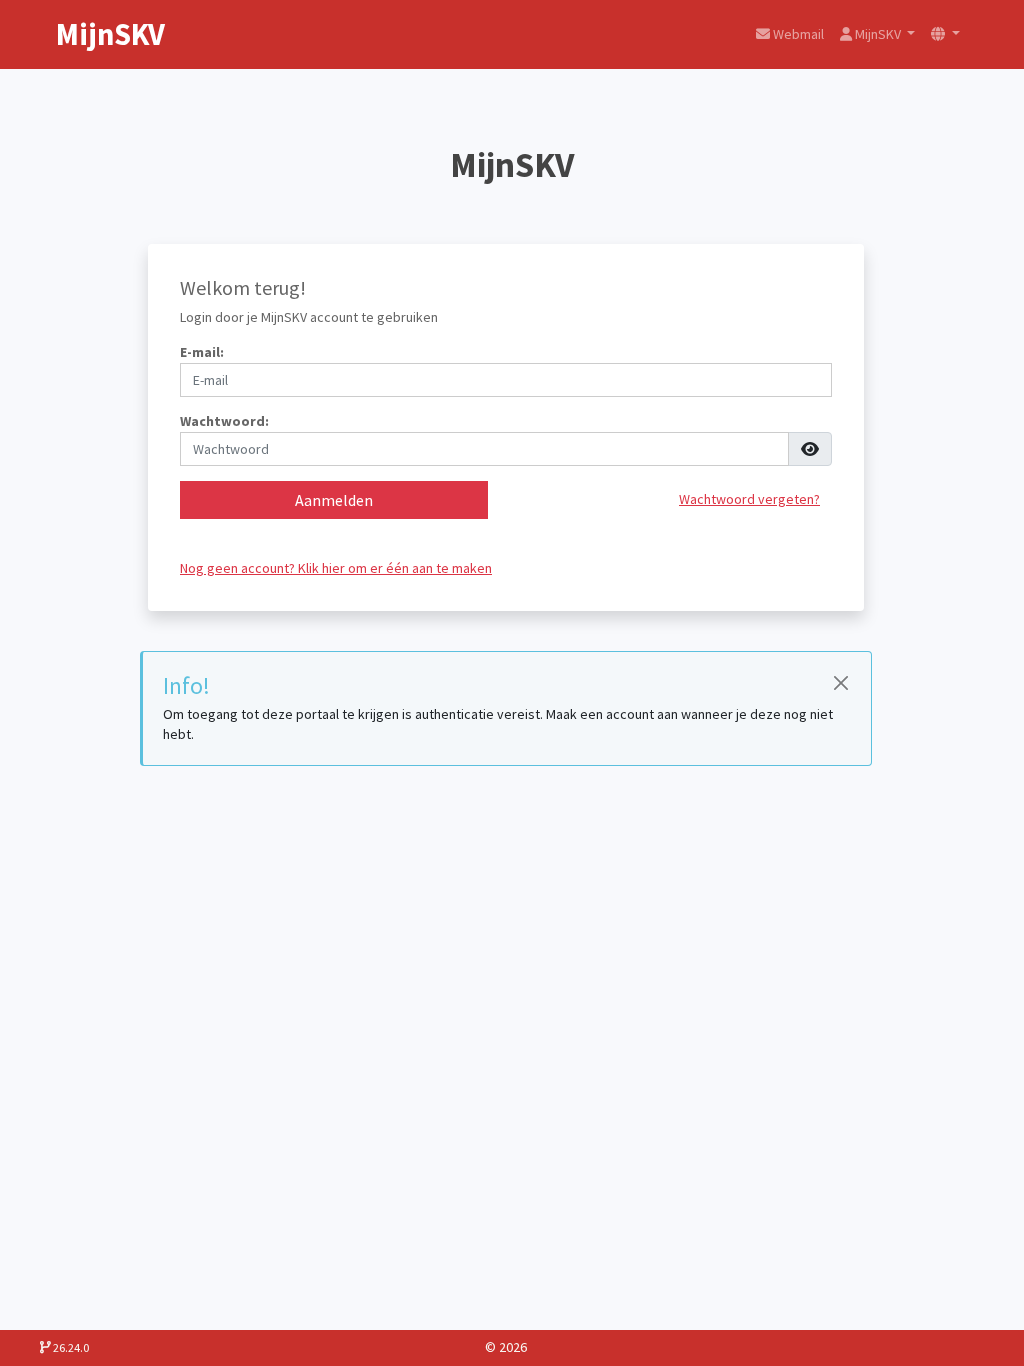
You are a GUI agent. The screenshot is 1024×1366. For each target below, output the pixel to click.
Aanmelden (334, 500)
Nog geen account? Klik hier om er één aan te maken (336, 568)
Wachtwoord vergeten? (749, 499)
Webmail (797, 34)
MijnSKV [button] (878, 34)
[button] (945, 35)
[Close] (840, 682)
